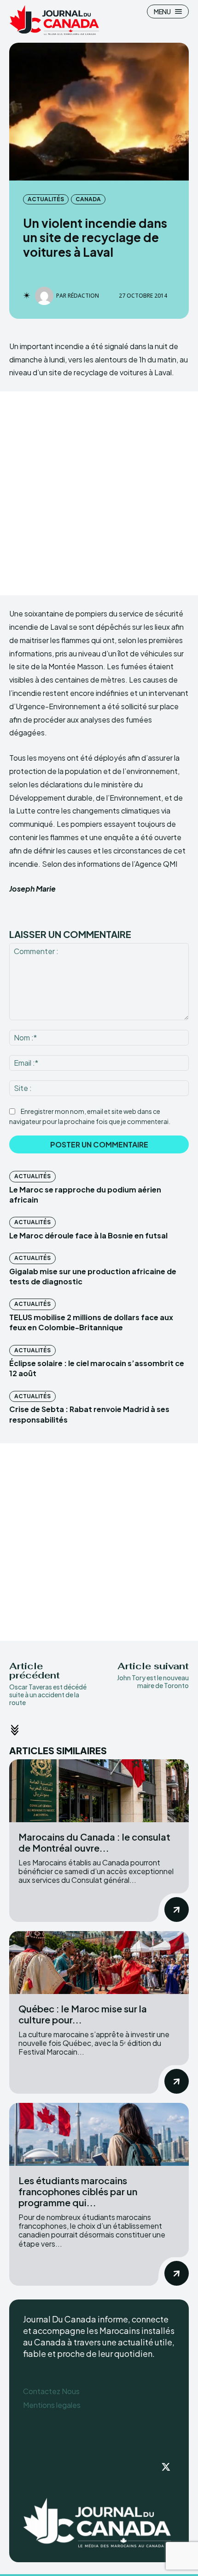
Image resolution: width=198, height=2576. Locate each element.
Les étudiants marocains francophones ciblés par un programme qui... (78, 2191)
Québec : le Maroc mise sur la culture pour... (83, 2014)
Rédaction (83, 296)
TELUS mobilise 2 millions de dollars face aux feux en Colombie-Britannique (91, 1322)
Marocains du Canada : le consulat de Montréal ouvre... (94, 1842)
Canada (88, 199)
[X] (166, 2468)
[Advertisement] (99, 493)
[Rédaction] (46, 296)
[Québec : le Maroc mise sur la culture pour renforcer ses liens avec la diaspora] (99, 1963)
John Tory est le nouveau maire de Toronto (153, 1681)
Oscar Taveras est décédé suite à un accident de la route (48, 1695)
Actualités (46, 199)
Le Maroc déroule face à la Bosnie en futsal (88, 1235)
